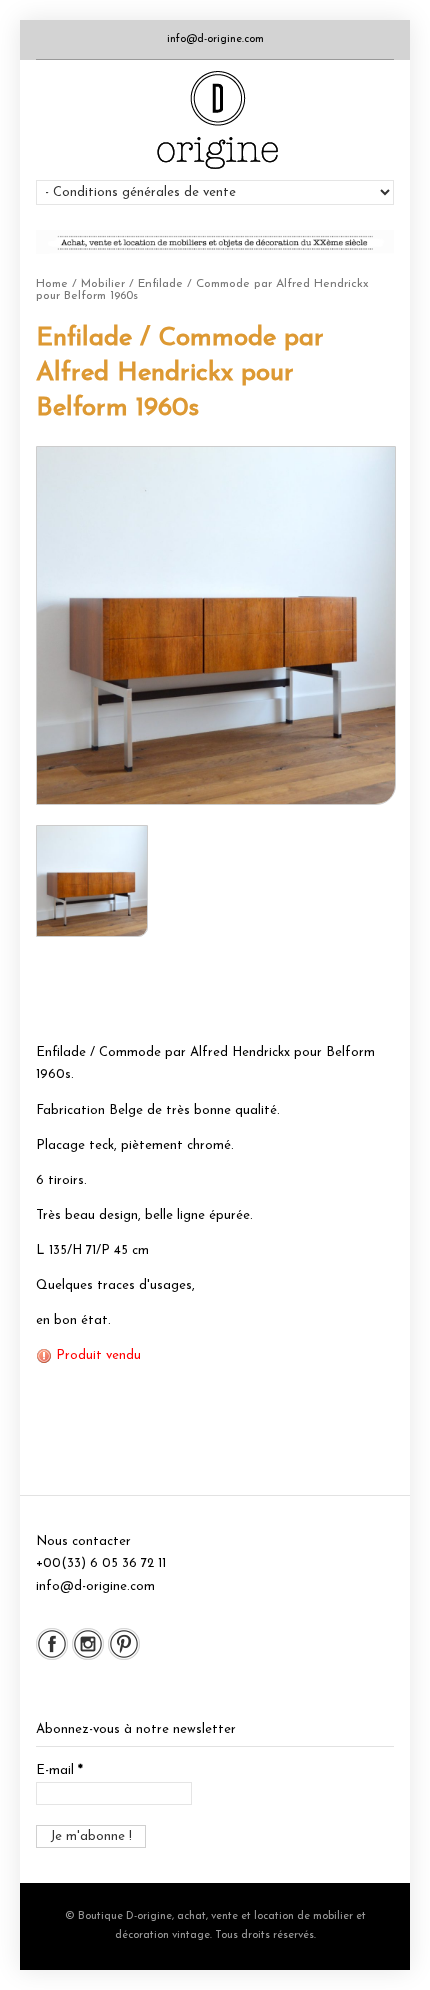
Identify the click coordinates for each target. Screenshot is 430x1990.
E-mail (59, 1770)
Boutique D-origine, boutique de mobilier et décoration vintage (215, 120)
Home (52, 284)
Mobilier (103, 284)
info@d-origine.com (215, 39)
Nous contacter (83, 1541)
